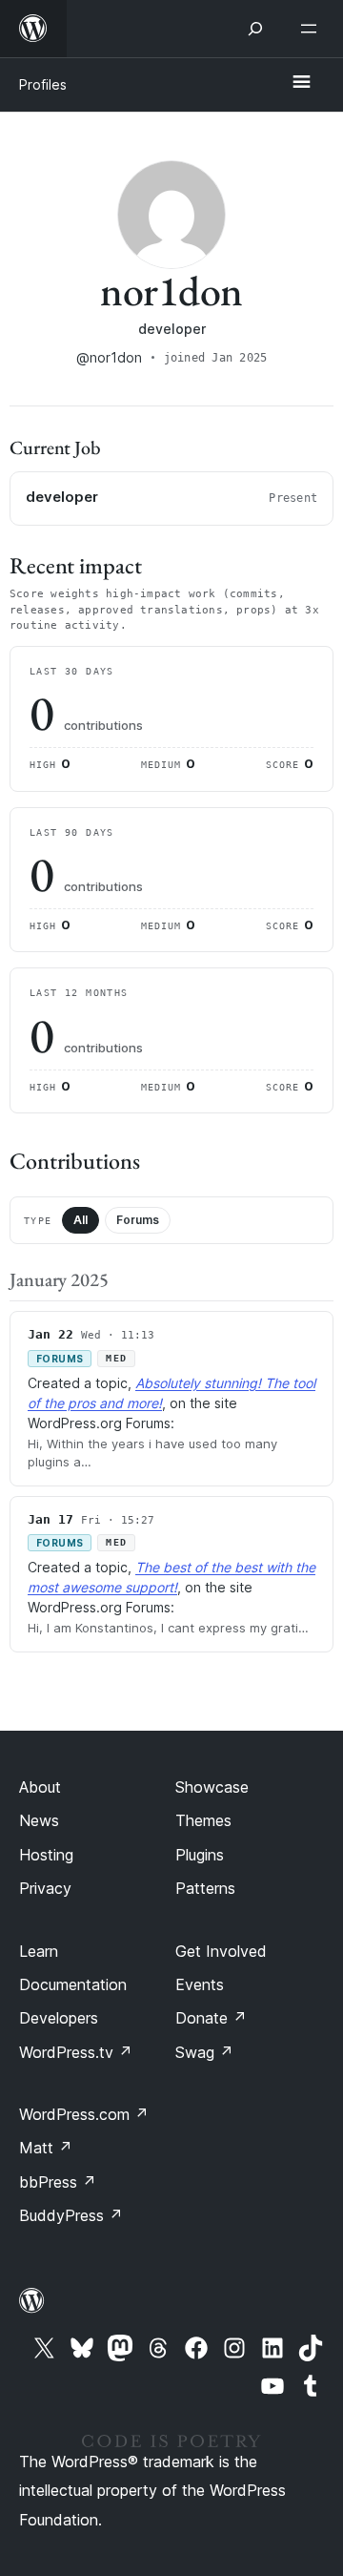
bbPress (58, 2182)
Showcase (212, 1787)
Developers (59, 2018)
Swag (204, 2052)
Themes (203, 1820)
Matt (46, 2148)
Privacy (45, 1888)
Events (200, 1984)
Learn (39, 1951)
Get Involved (221, 1951)
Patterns (205, 1888)
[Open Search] (255, 29)
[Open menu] (313, 29)
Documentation (73, 1984)
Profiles (43, 84)
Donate (211, 2018)
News (39, 1820)
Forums (138, 1220)
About (40, 1787)
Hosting (46, 1855)
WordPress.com (84, 2114)
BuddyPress (71, 2215)
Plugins (200, 1855)
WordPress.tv (76, 2052)
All (81, 1220)
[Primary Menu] (301, 83)
